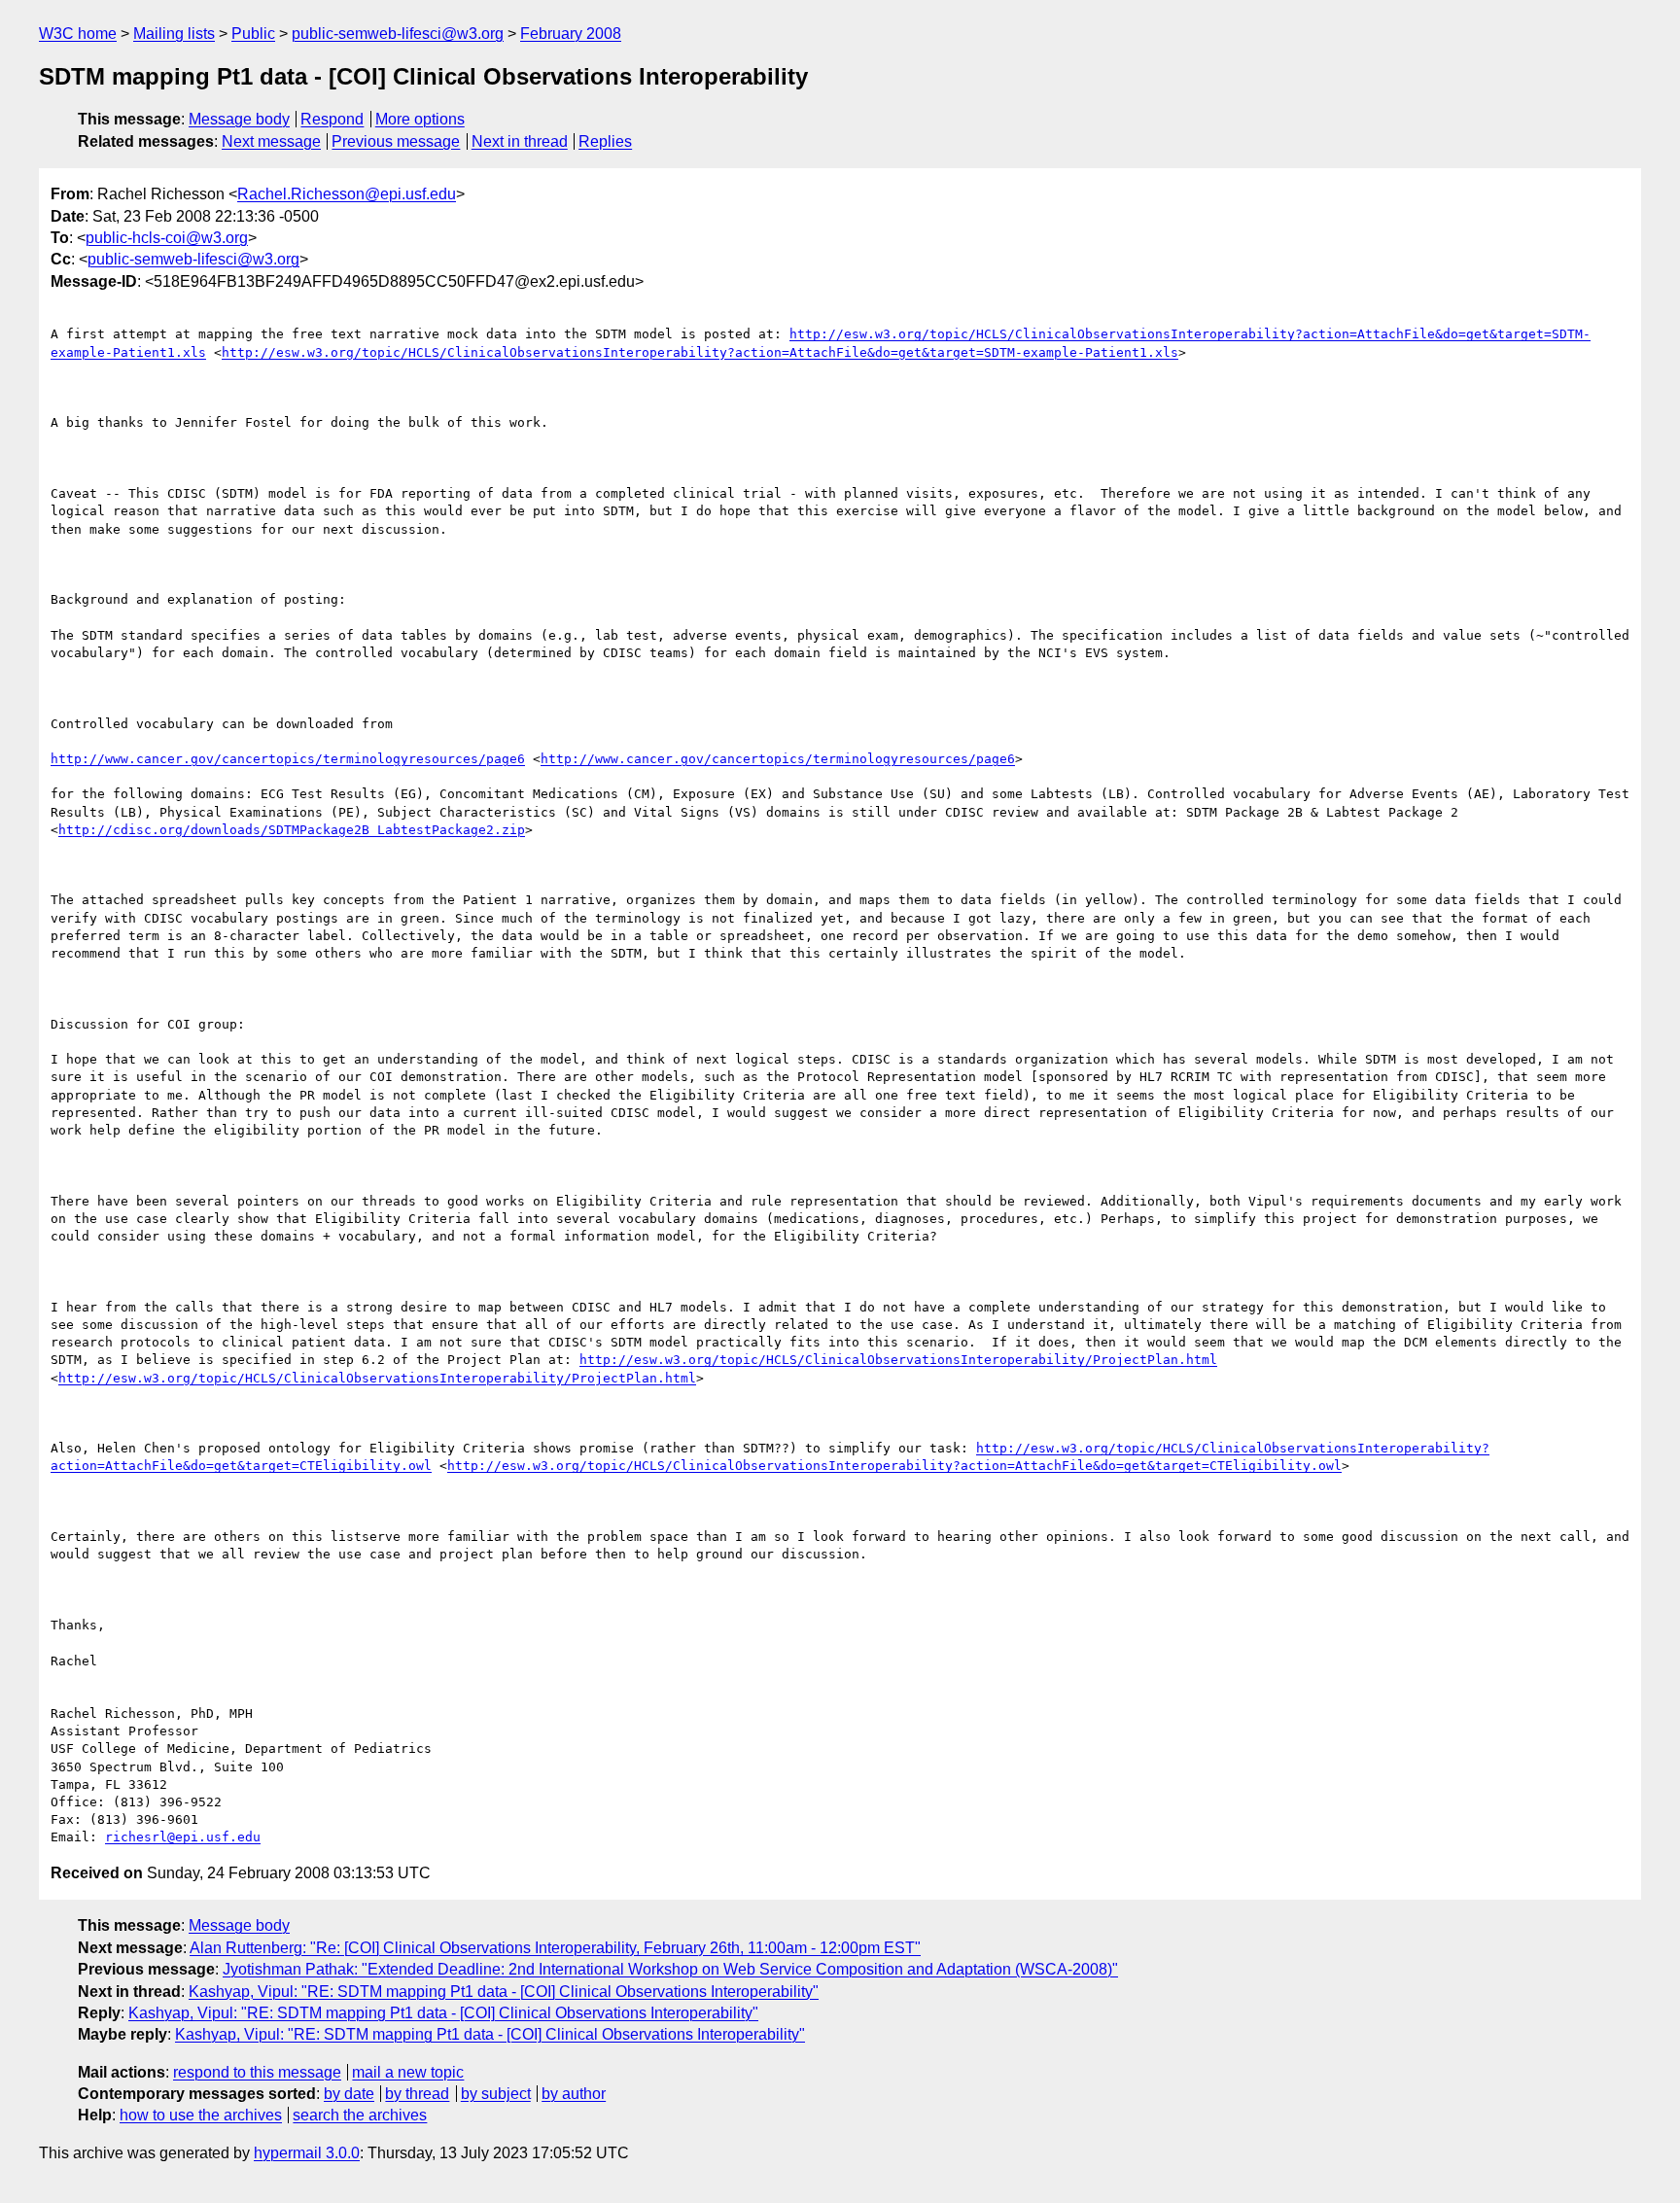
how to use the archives (201, 2115)
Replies (605, 141)
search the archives (360, 2115)
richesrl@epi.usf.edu (183, 1837)
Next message (271, 141)
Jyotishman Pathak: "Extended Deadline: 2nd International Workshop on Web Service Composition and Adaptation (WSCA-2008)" (670, 1969)
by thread (417, 2094)
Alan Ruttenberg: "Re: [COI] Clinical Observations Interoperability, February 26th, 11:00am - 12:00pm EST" (555, 1948)
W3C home (78, 34)
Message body (239, 119)
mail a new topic (408, 2072)
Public (253, 34)
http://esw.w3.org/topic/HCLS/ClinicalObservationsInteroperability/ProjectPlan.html (898, 1360)
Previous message (396, 141)
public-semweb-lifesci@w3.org (398, 34)
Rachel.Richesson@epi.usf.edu (347, 194)
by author (574, 2094)
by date (349, 2094)
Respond (332, 119)
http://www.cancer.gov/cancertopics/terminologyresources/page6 (288, 759)
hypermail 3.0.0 (307, 2153)
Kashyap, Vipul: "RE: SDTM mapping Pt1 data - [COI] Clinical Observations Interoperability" (504, 1992)
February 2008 (571, 34)
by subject (496, 2094)
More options (420, 119)
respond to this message (257, 2072)
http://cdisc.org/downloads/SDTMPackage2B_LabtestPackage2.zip (292, 830)
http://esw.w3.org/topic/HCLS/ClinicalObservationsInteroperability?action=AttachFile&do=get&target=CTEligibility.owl (894, 1466)
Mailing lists (174, 34)
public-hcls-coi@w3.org (167, 238)
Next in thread (520, 141)
